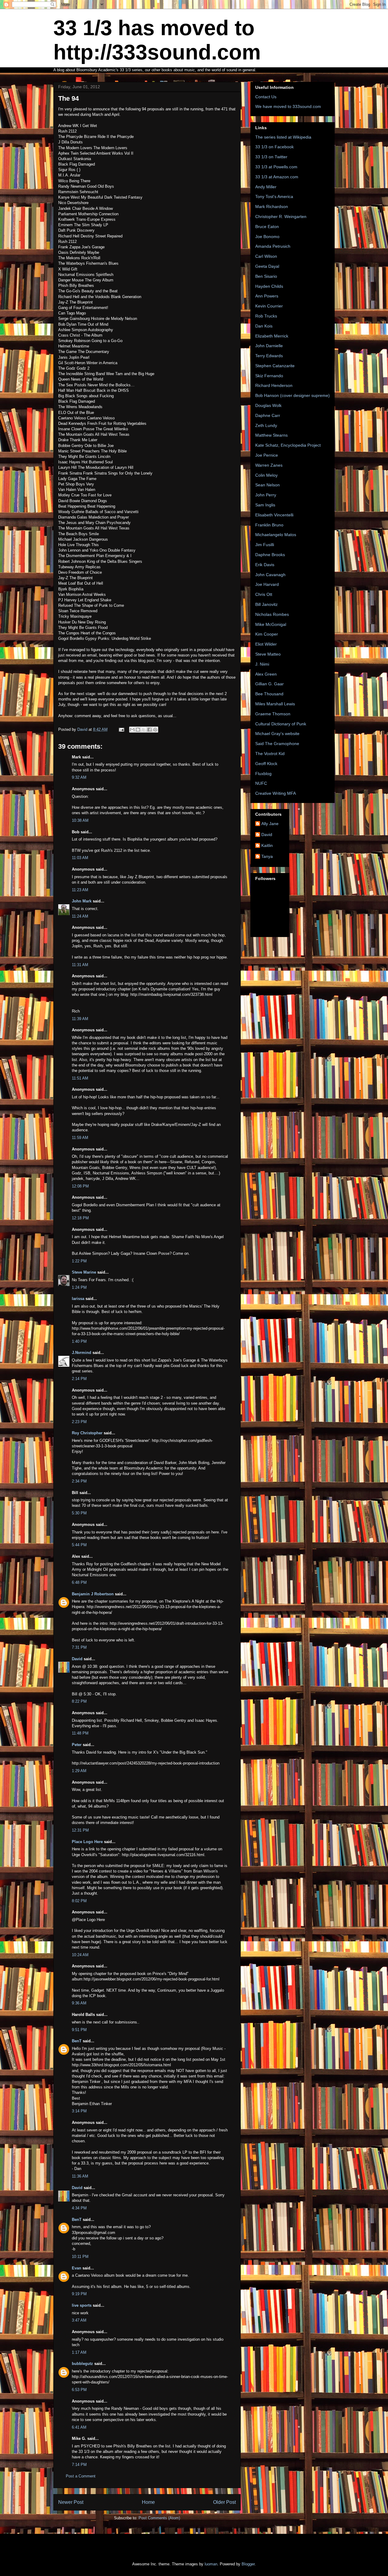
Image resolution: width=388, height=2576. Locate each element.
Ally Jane (270, 824)
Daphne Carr (268, 415)
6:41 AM (79, 2427)
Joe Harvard (267, 584)
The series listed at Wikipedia (283, 137)
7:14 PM (79, 2465)
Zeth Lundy (266, 425)
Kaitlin (267, 845)
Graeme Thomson (273, 714)
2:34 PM (79, 1481)
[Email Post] (121, 729)
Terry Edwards (269, 356)
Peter (77, 1745)
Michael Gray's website (277, 734)
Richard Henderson (274, 385)
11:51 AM (80, 1078)
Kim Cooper (267, 634)
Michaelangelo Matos (276, 535)
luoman (211, 2564)
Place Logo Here (87, 1842)
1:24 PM (79, 1287)
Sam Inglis (265, 505)
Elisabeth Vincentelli (274, 515)
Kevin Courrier (269, 306)
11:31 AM (80, 965)
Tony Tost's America (274, 196)
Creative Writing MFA (276, 793)
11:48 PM (80, 1733)
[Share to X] (144, 730)
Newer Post (71, 2502)
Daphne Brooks (270, 555)
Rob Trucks (266, 316)
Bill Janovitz (266, 604)
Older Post (224, 2502)
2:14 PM (79, 1379)
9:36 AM (79, 2003)
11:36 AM (80, 2176)
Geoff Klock (266, 764)
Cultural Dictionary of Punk (281, 724)
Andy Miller (266, 187)
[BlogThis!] (138, 730)
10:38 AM (80, 820)
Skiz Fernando (269, 376)
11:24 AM (80, 916)
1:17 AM (79, 2352)
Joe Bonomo (267, 237)
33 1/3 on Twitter (271, 157)
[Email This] (132, 730)
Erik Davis (265, 565)
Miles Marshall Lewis (275, 704)
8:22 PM (79, 1701)
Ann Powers (267, 296)
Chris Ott (264, 594)
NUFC (261, 783)
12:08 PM (80, 1186)
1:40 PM (79, 1341)
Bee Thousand (269, 694)
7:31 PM (79, 1647)
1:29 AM (79, 1771)
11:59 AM (80, 1138)
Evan (77, 2268)
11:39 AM (80, 1019)
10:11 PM (80, 2257)
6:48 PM (79, 1582)
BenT (77, 2041)
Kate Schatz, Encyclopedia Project (288, 445)
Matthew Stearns (271, 435)
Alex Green (266, 674)
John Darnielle (269, 346)
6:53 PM (79, 2390)
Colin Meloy (266, 475)
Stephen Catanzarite (275, 366)
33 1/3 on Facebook (274, 147)
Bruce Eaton (267, 227)
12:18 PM (80, 1218)
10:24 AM (80, 1955)
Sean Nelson (268, 485)
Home (148, 2502)
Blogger (248, 2564)
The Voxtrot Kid (270, 754)
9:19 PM (79, 2294)
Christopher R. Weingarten (281, 217)
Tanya (267, 856)
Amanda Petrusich (273, 246)
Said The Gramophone (277, 744)
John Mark (82, 901)
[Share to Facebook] (149, 730)
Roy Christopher (87, 1433)
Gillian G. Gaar (269, 684)
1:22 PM (79, 1261)
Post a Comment (81, 2476)
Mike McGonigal (271, 624)
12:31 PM (80, 1830)
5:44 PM (79, 1545)
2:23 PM (79, 1422)
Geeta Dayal (267, 266)
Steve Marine (84, 1272)
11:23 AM (80, 890)
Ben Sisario (266, 276)
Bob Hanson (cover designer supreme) (293, 395)
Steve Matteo (268, 654)
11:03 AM (80, 858)
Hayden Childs (269, 286)
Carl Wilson (266, 256)
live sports (82, 2305)
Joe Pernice (267, 455)
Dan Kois (264, 326)
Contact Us (266, 97)
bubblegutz (82, 2364)
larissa (78, 1299)
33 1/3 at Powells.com (276, 167)
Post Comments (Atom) (159, 2518)
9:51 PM (79, 2030)
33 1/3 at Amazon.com (277, 177)
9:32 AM (79, 777)
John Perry (266, 495)
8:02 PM (79, 1901)
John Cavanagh (270, 575)
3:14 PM (79, 2111)
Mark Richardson (272, 207)
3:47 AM (79, 2320)
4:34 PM (79, 2208)
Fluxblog (263, 774)
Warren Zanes (269, 465)
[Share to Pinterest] (155, 730)
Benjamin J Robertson (93, 1594)
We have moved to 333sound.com (288, 106)
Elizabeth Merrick (272, 336)
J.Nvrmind (82, 1353)
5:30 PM (79, 1513)
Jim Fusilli (265, 545)
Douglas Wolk (268, 405)
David (77, 1659)
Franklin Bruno (269, 525)
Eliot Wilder (266, 644)
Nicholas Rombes (272, 614)
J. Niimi (262, 664)
